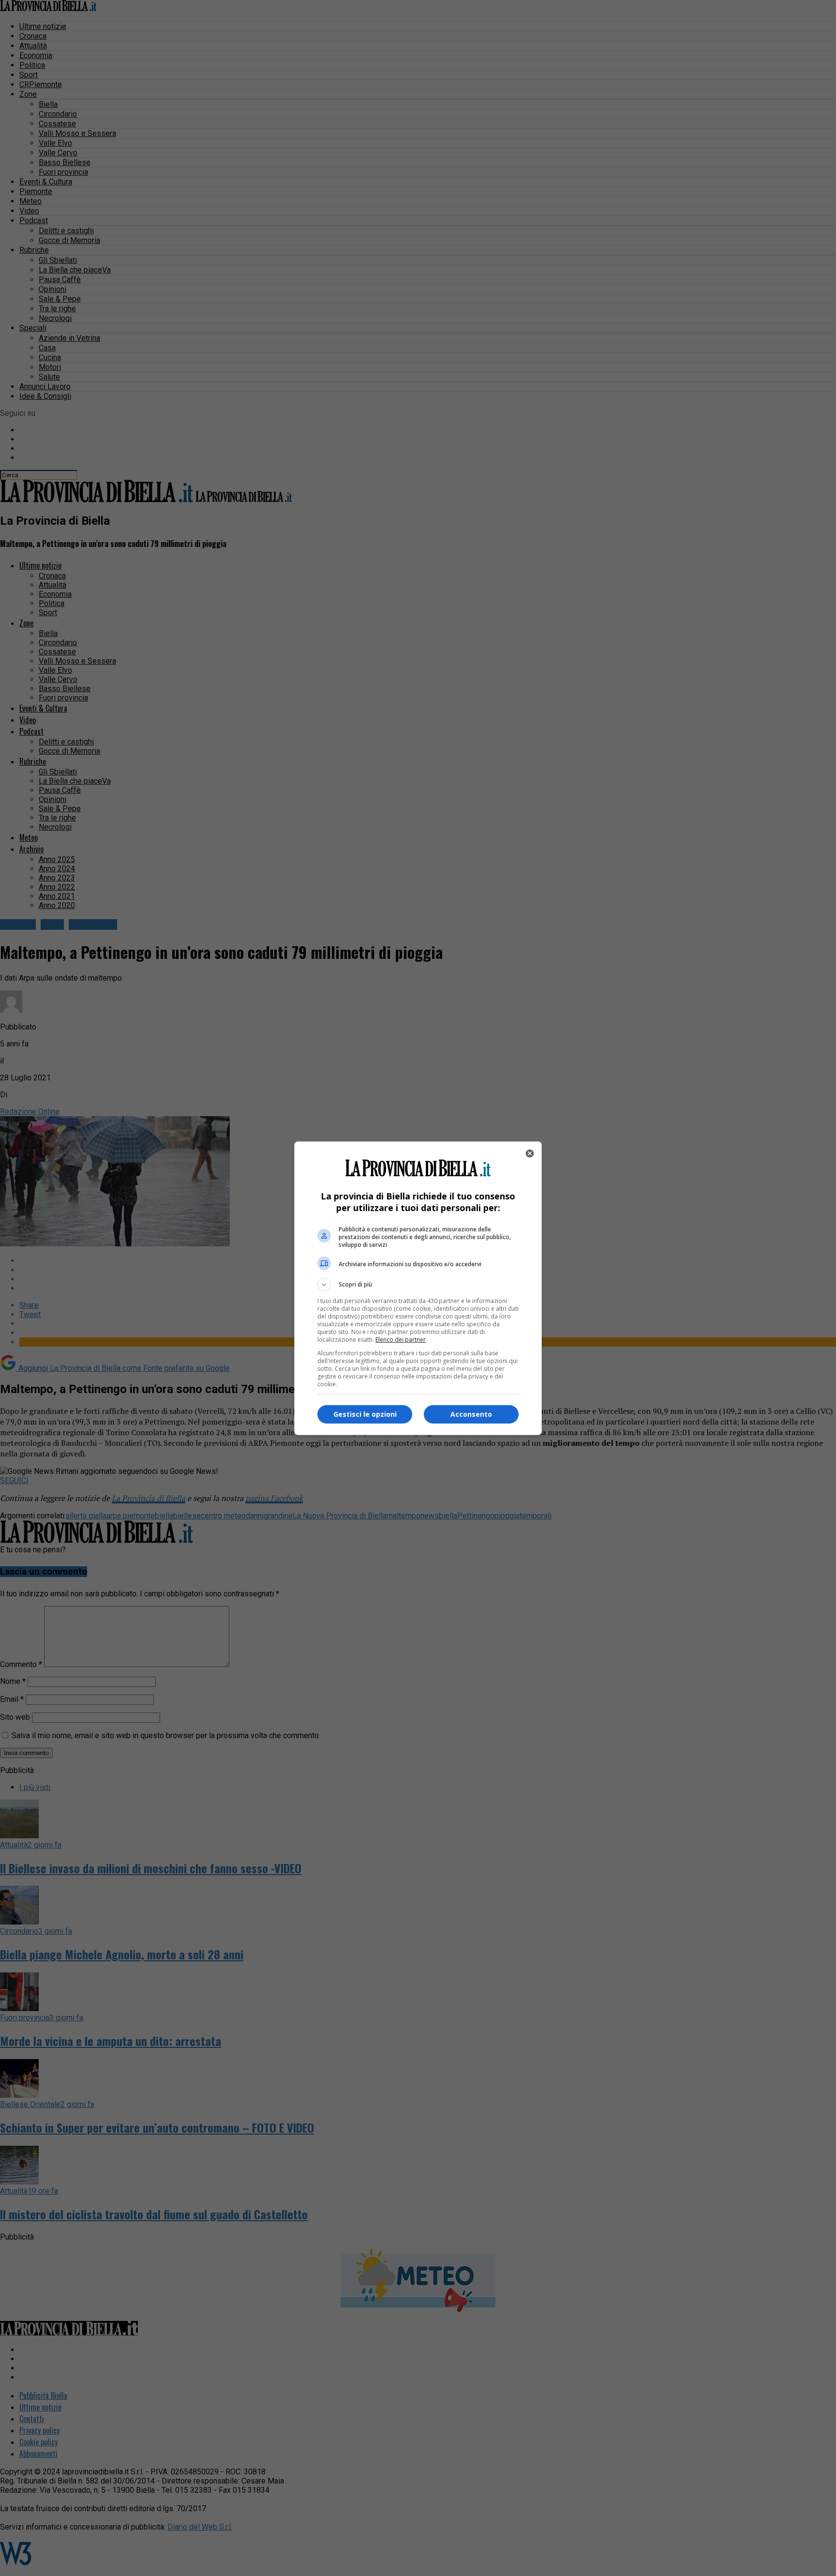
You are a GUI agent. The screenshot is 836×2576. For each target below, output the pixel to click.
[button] (418, 1285)
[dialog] (418, 1288)
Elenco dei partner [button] (401, 1340)
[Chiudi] (530, 1153)
